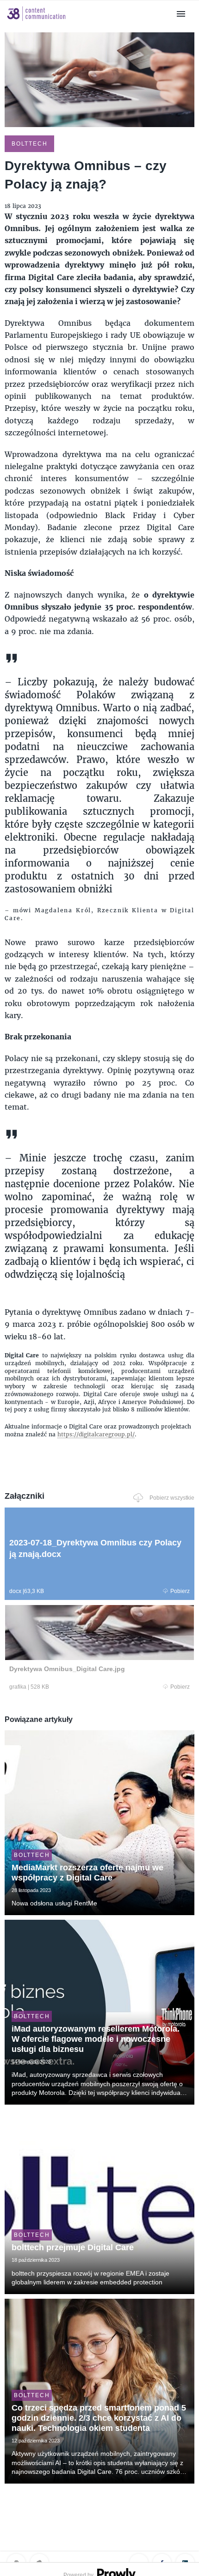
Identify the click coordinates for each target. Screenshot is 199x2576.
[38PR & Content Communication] (37, 22)
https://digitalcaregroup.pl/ (96, 1434)
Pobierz (180, 1591)
